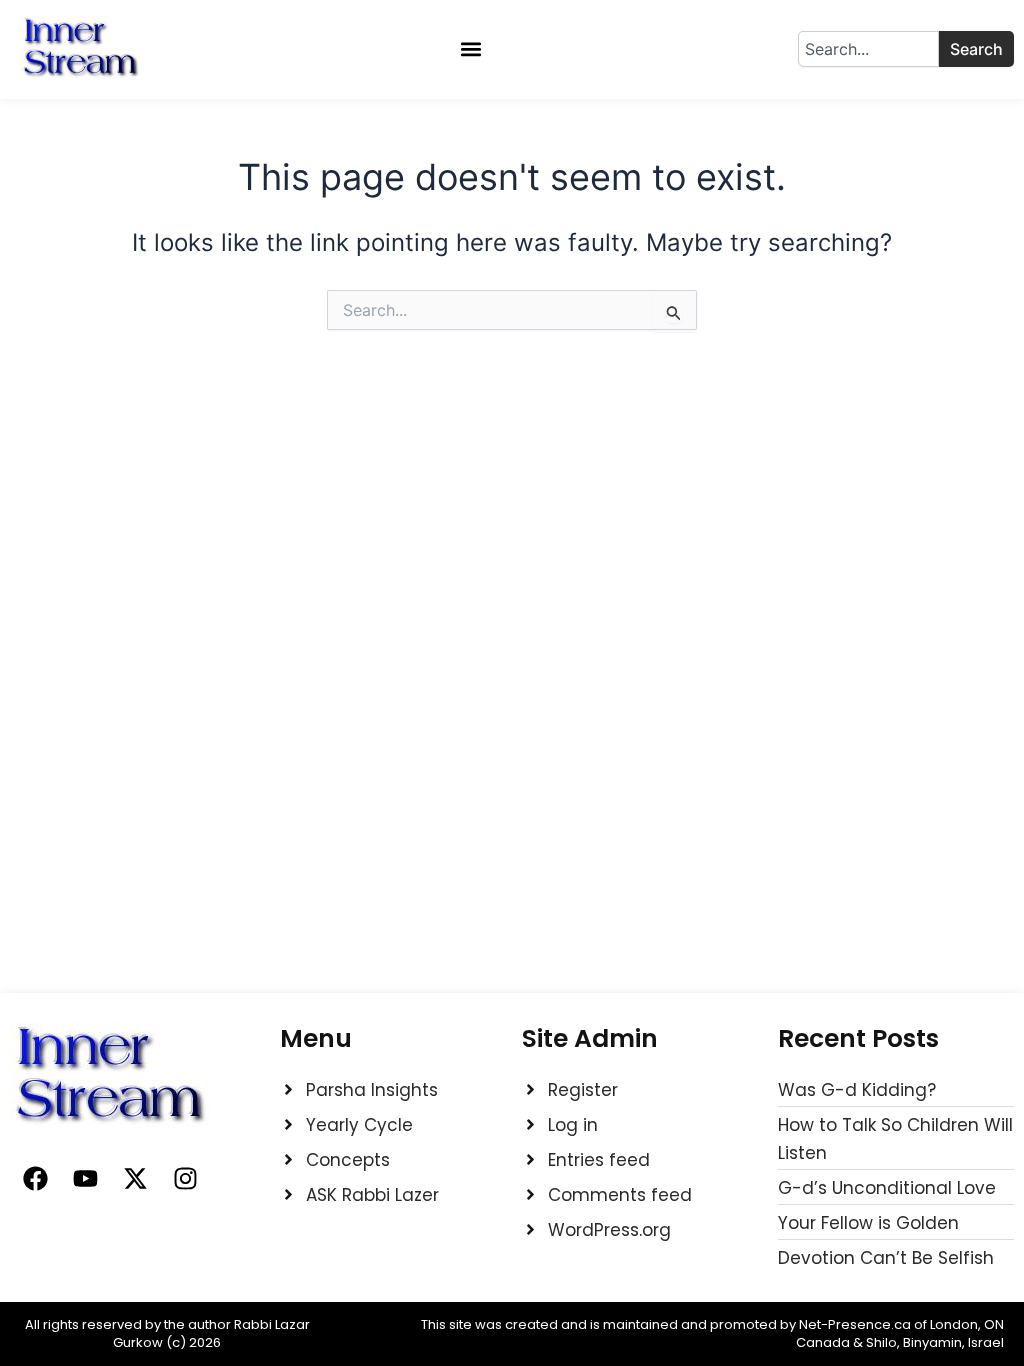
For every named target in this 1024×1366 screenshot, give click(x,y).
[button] (471, 49)
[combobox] (868, 49)
